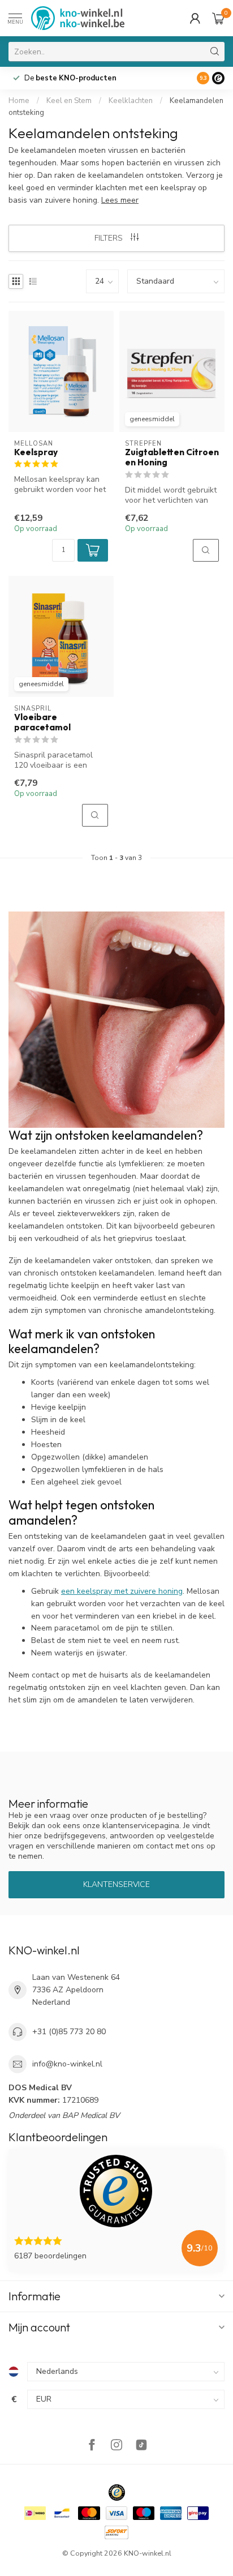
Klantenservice (116, 1884)
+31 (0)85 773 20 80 (69, 2032)
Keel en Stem (69, 101)
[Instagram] (116, 2446)
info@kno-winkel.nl (67, 2064)
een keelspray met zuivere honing (122, 1591)
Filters (110, 238)
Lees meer (120, 200)
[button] (93, 550)
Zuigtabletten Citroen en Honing (172, 457)
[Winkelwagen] (218, 18)
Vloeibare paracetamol (42, 722)
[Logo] (218, 78)
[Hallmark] (117, 2492)
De (70, 78)
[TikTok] (141, 2446)
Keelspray (36, 452)
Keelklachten (131, 101)
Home (19, 101)
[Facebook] (92, 2446)
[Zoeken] (215, 52)
